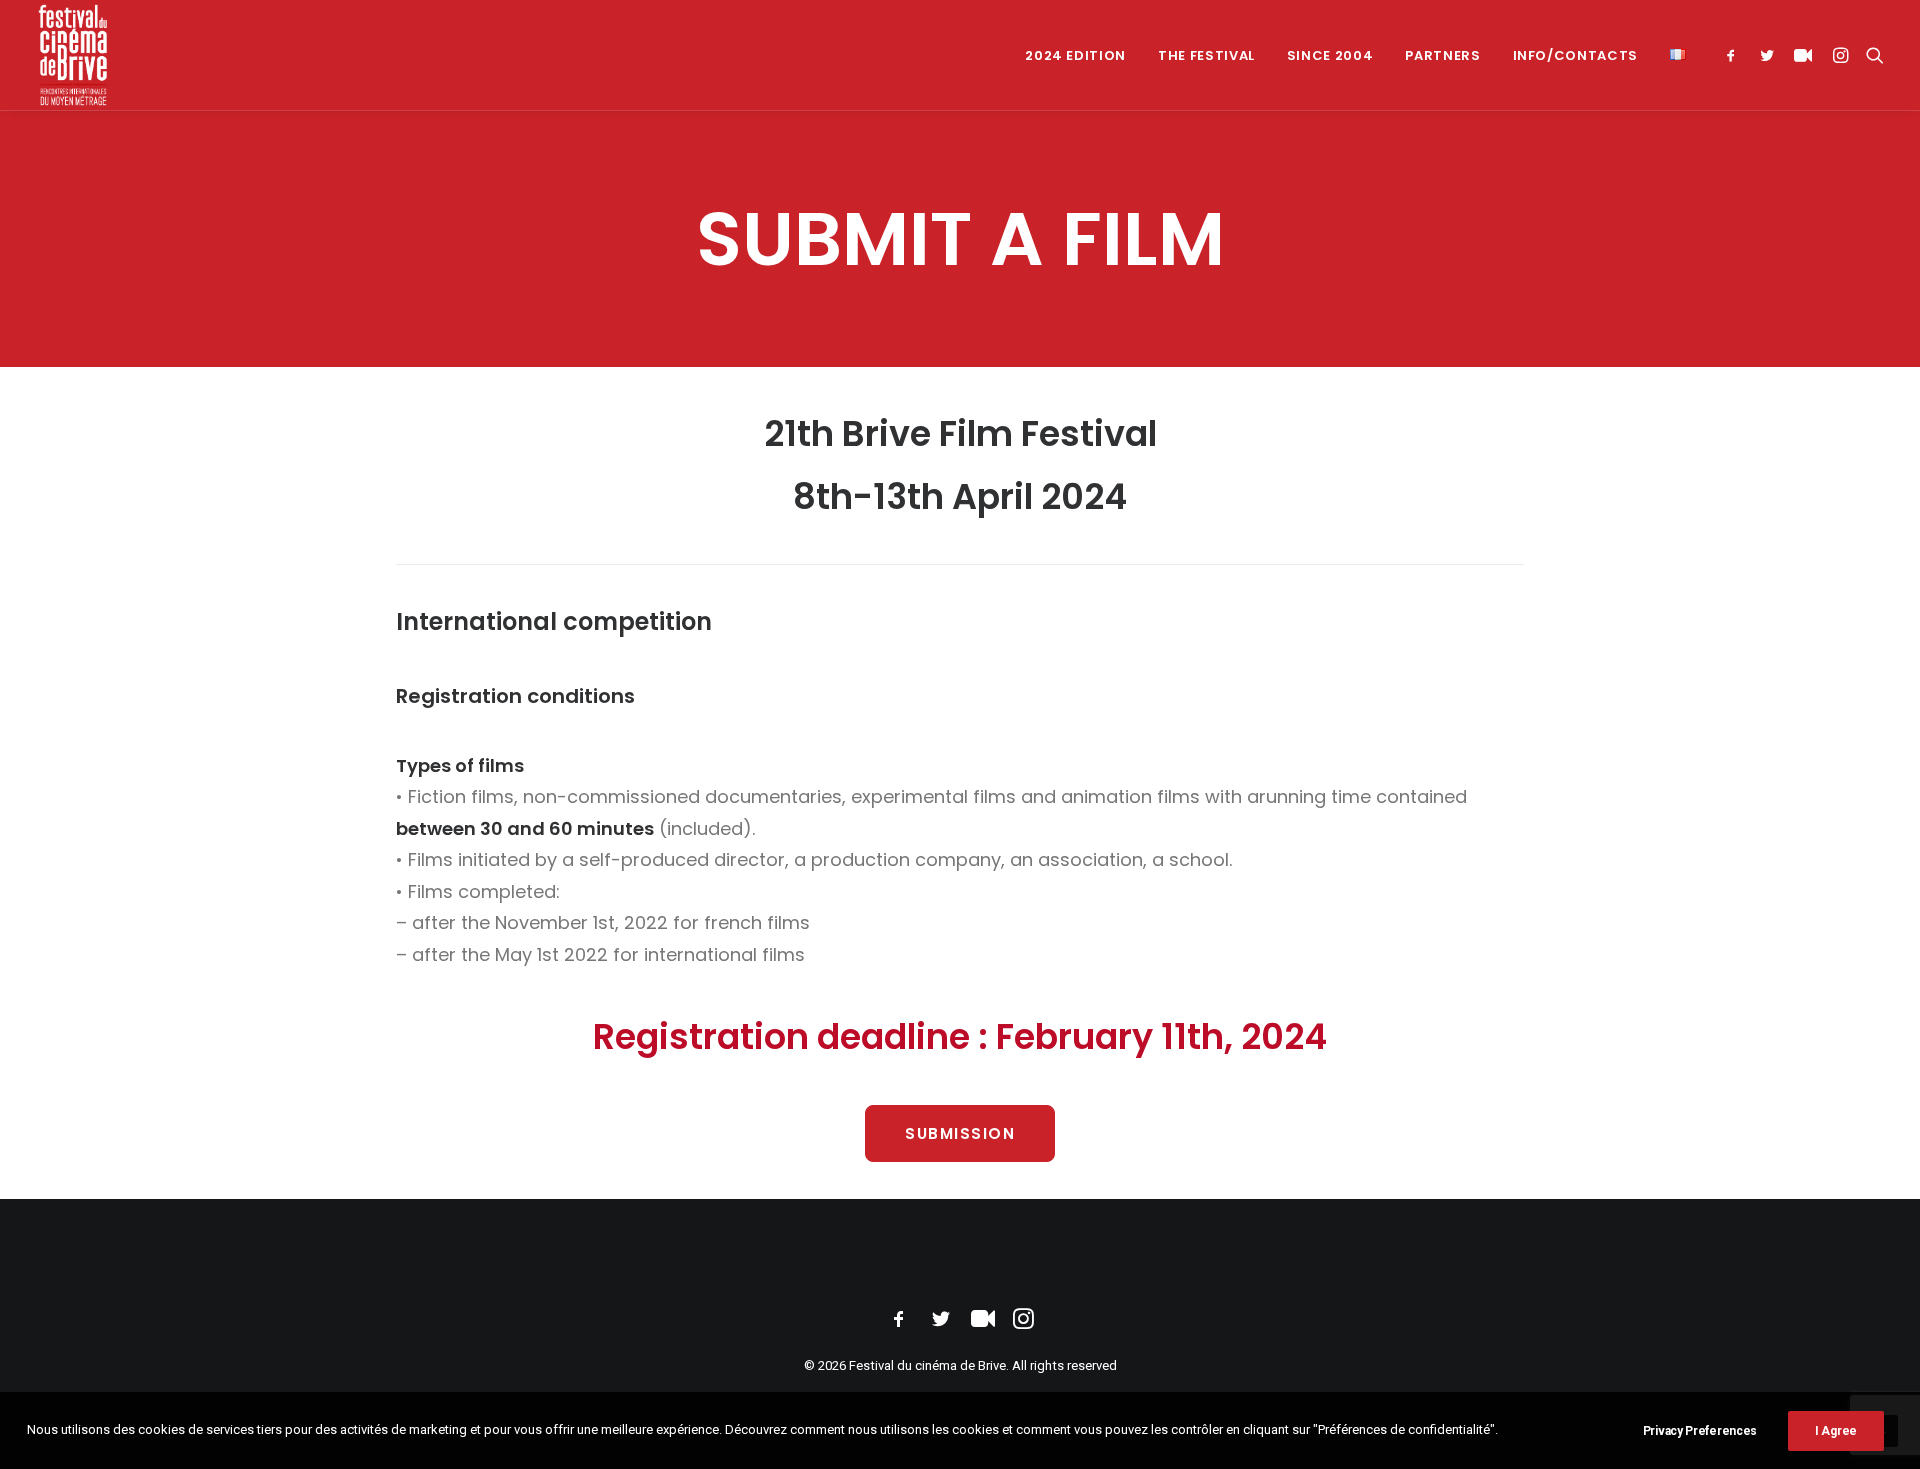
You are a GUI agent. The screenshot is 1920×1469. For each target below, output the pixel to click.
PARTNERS (1442, 55)
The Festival (1206, 55)
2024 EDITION (1075, 55)
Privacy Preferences (1700, 1431)
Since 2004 (1330, 55)
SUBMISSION (960, 1133)
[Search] (1870, 55)
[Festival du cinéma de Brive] (73, 55)
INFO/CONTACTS (1575, 55)
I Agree (1836, 1431)
